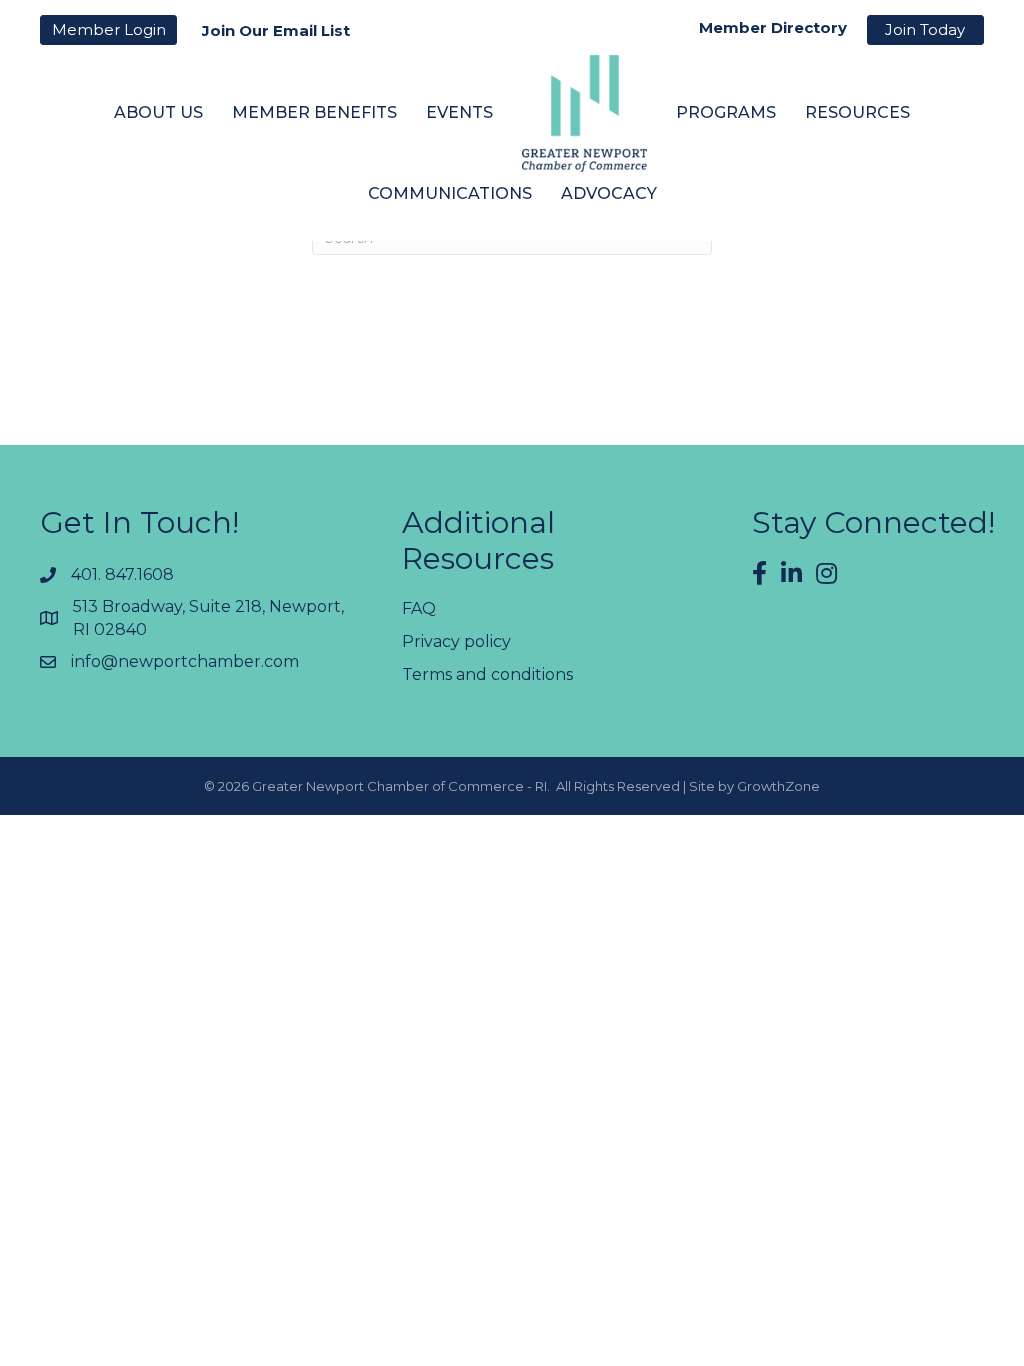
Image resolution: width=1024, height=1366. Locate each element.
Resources (857, 112)
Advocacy (609, 193)
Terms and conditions (487, 674)
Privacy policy (456, 641)
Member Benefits (314, 112)
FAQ (419, 608)
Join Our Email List (276, 30)
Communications (450, 193)
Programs (726, 112)
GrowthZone (778, 786)
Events (459, 112)
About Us (158, 112)
